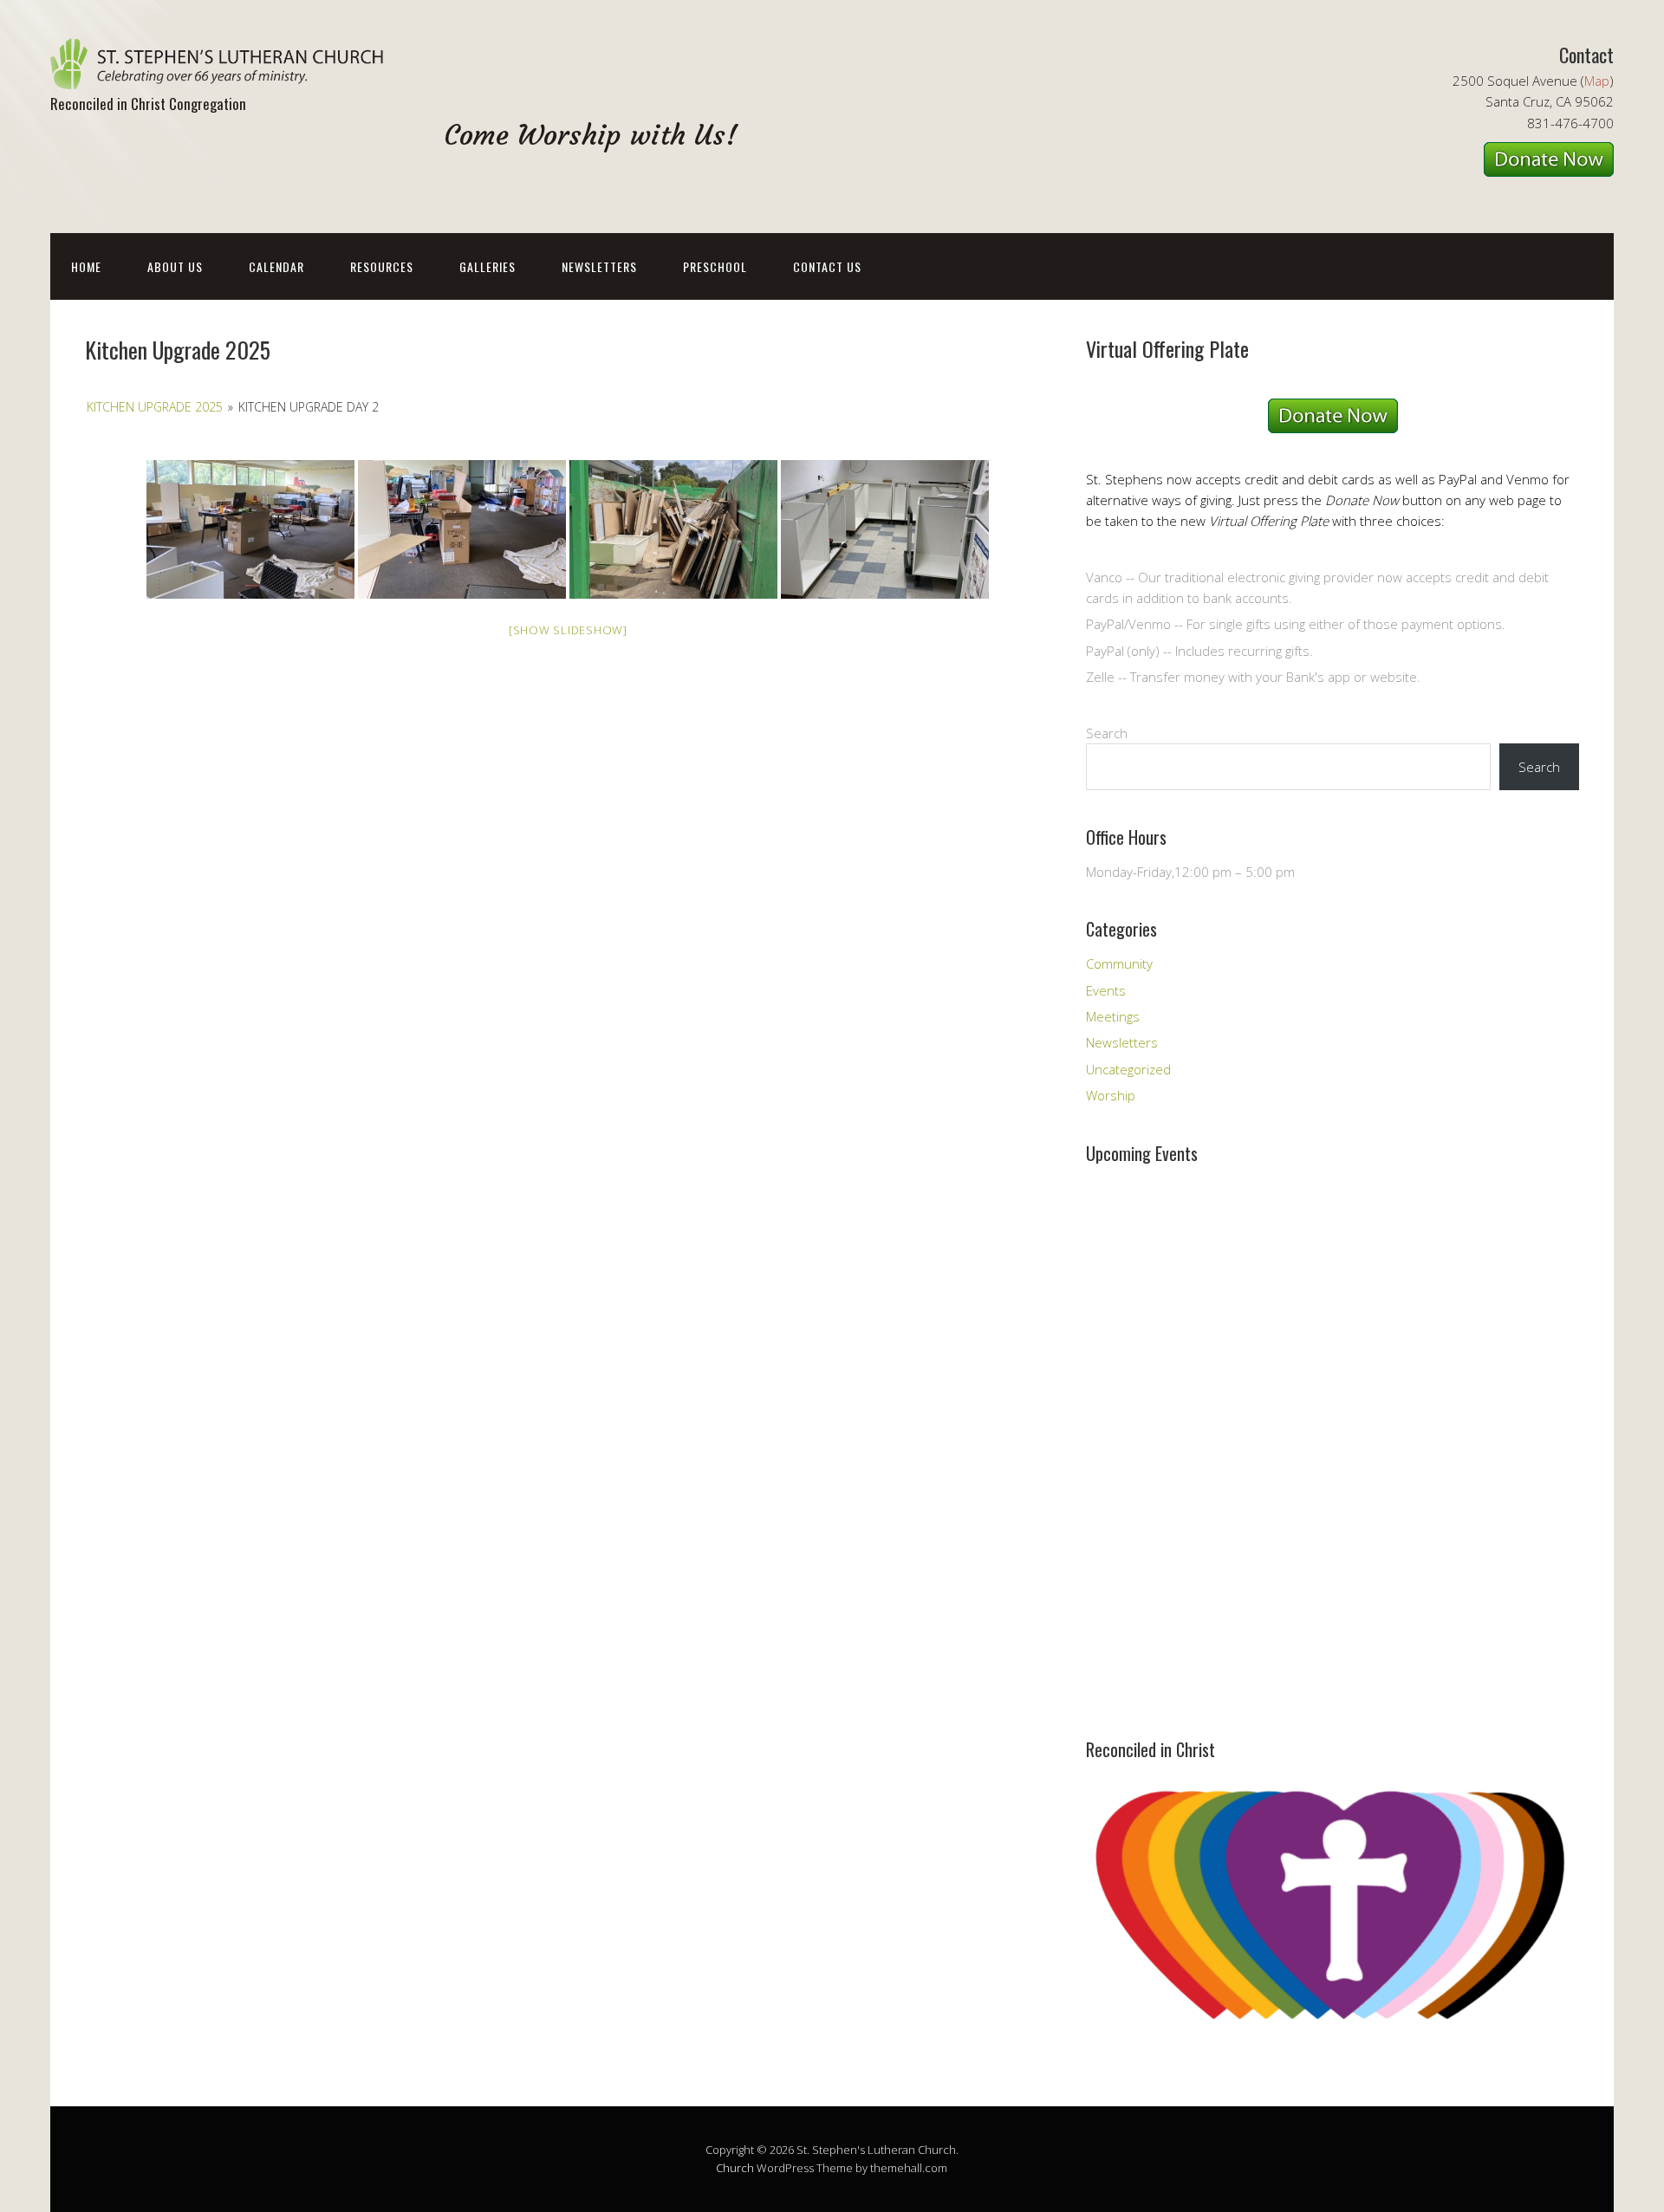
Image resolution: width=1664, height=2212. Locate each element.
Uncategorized (1128, 1069)
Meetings (1113, 1016)
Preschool (715, 266)
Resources (382, 266)
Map (1597, 81)
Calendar (276, 266)
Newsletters (599, 266)
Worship (1111, 1095)
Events (1106, 990)
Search (1107, 733)
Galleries (487, 266)
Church (735, 2168)
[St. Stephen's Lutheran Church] (224, 74)
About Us (175, 266)
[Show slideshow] (568, 630)
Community (1119, 963)
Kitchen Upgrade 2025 (155, 407)
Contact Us (827, 266)
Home (86, 266)
